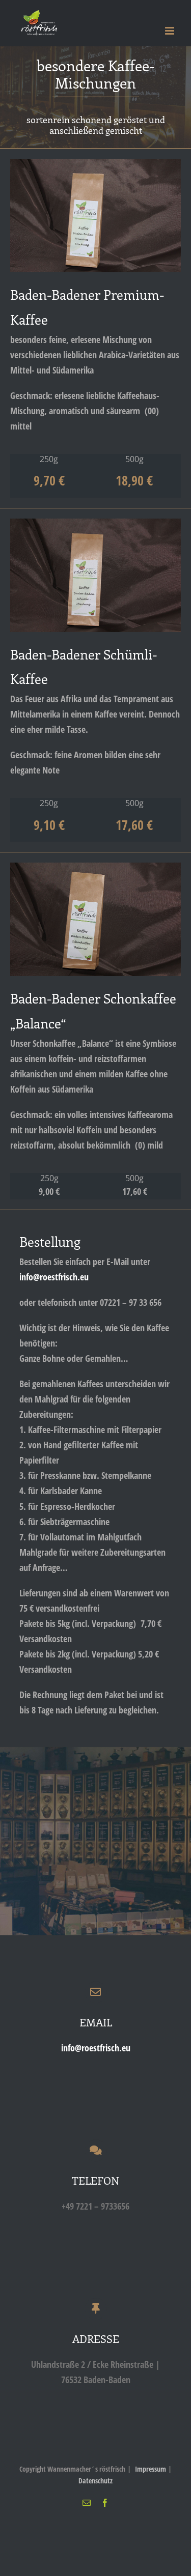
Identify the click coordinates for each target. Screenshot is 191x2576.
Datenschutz (95, 2481)
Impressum (151, 2469)
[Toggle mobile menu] (170, 31)
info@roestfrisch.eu (54, 1277)
